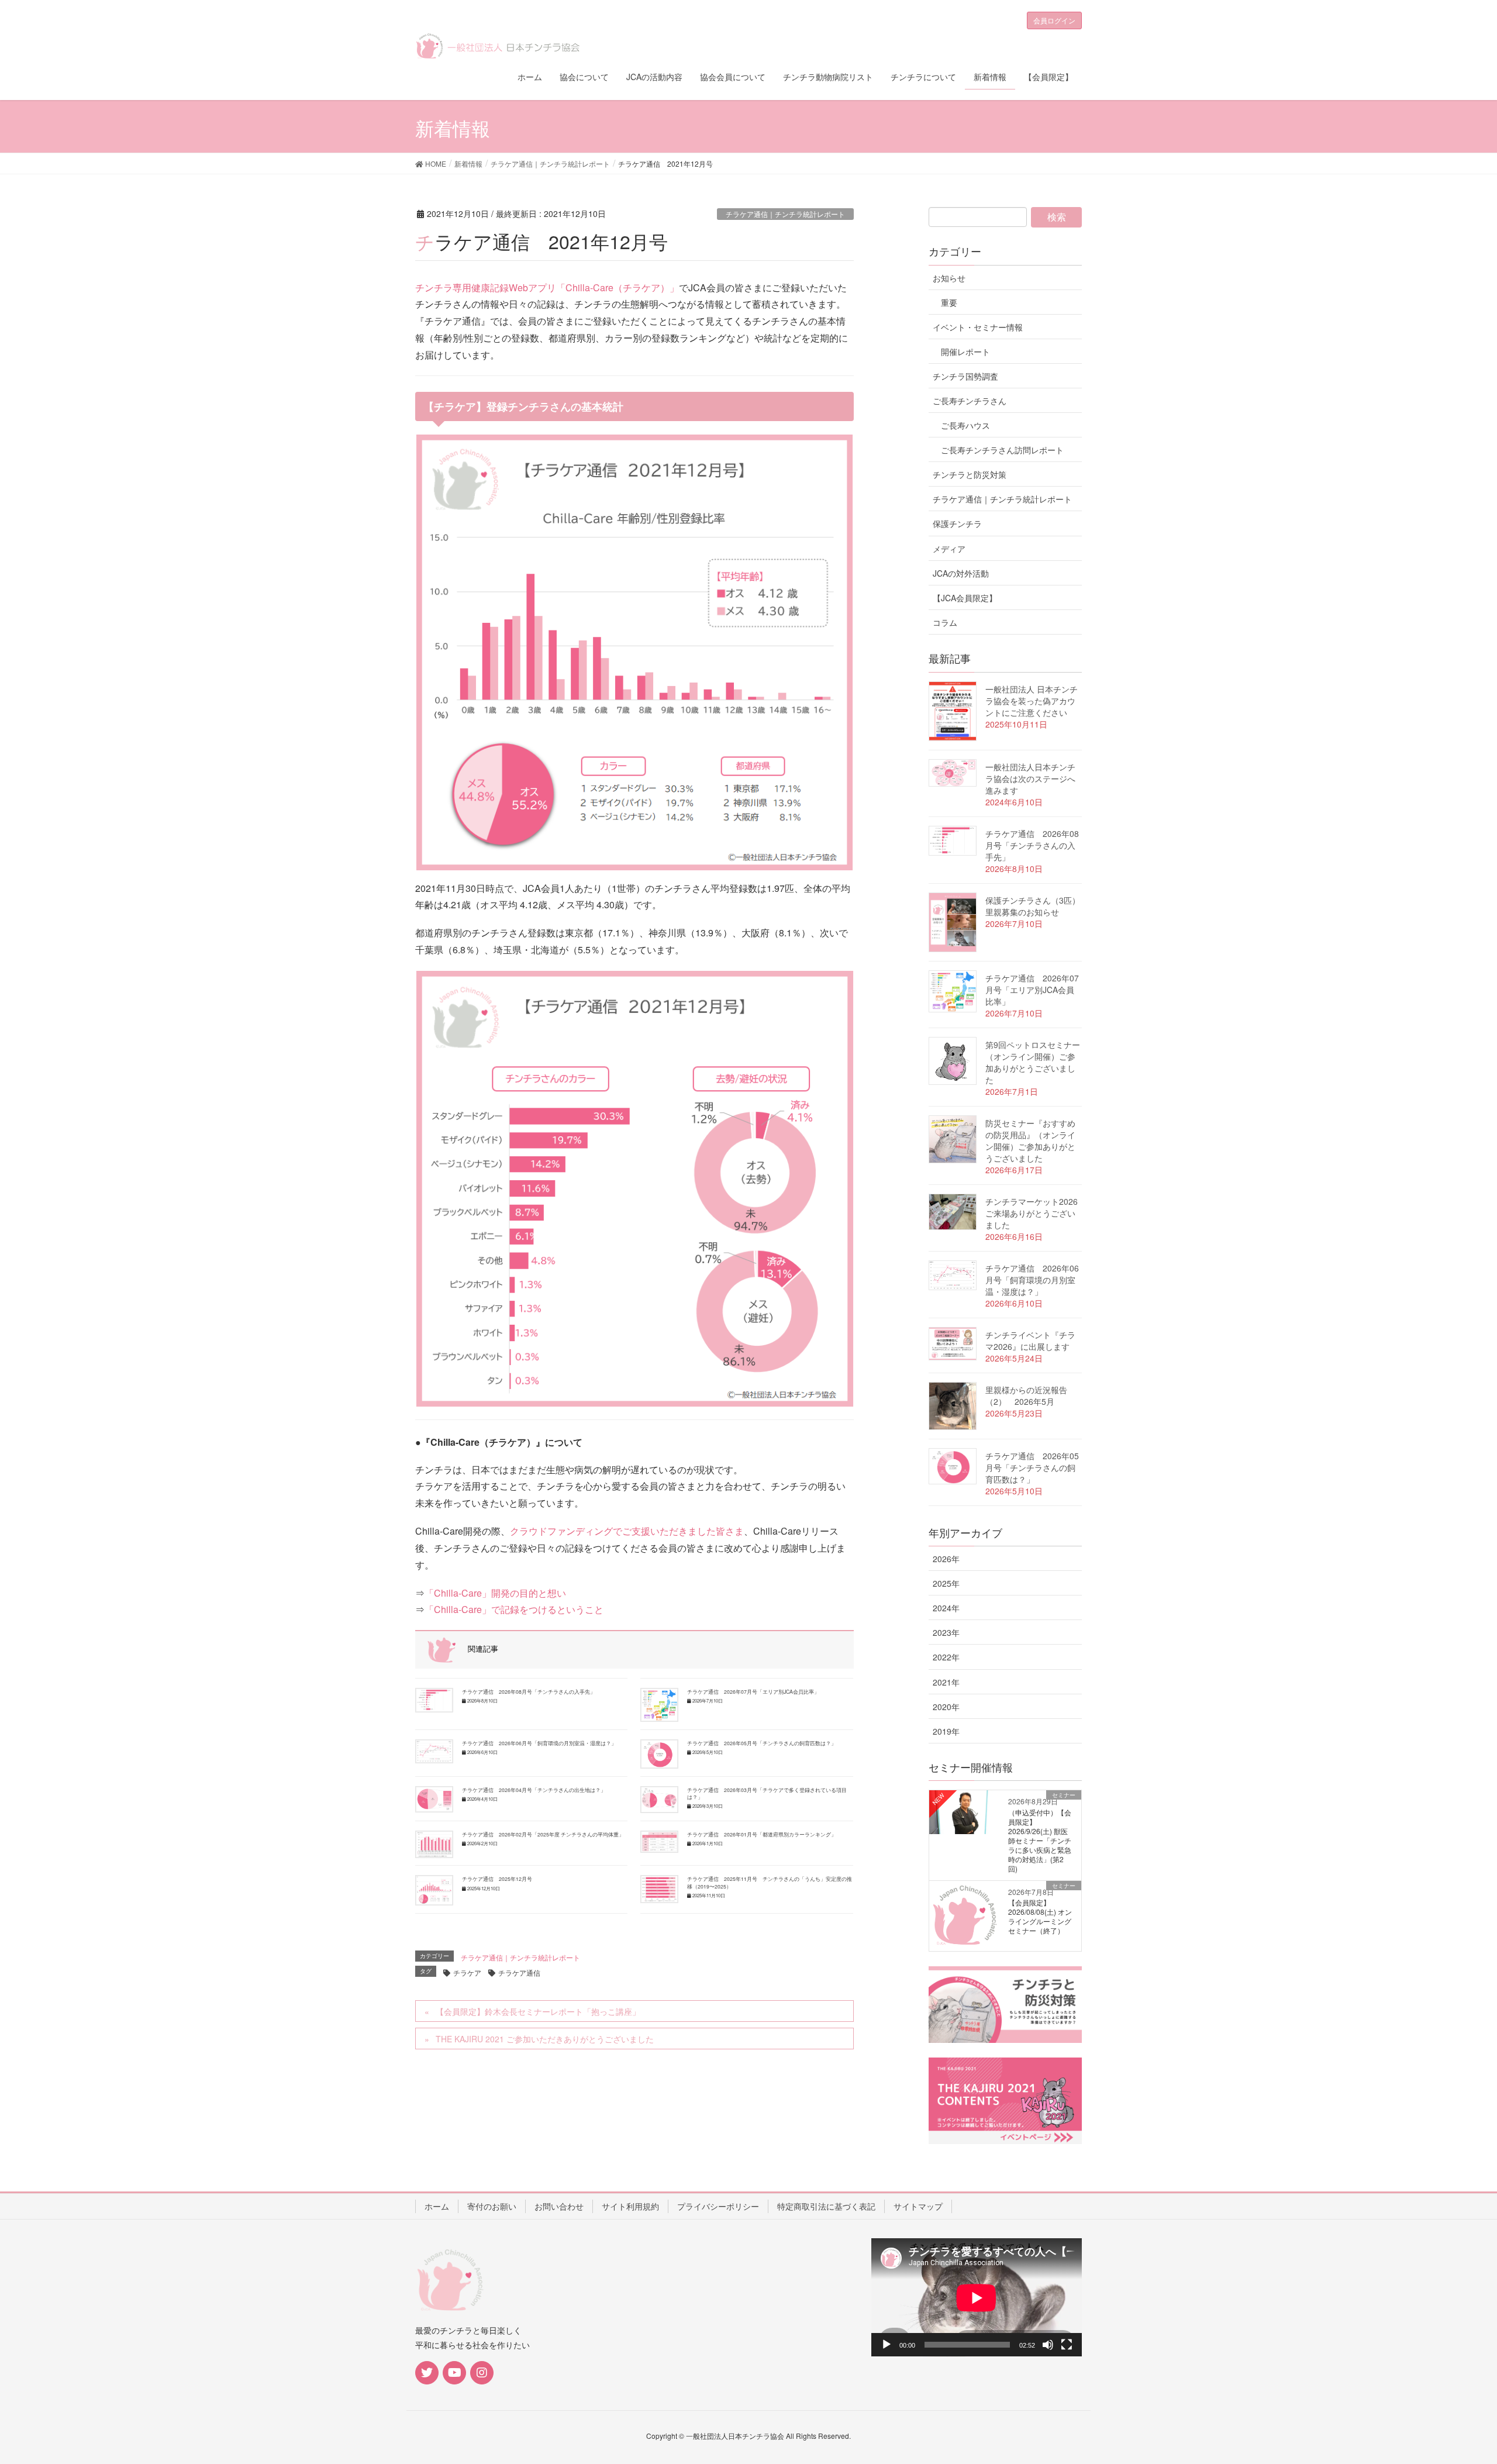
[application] (977, 2298)
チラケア (467, 1972)
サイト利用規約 (630, 2206)
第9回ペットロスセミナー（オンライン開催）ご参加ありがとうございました (1033, 1062)
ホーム (437, 2206)
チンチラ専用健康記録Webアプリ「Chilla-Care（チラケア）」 (547, 287)
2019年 (946, 1731)
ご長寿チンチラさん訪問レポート (1002, 450)
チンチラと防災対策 (970, 474)
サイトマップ (918, 2206)
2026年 (946, 1559)
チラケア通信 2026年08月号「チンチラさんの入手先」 (529, 1691)
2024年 (946, 1608)
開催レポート (965, 351)
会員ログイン (1054, 20)
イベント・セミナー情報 (978, 327)
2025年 (946, 1583)
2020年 (946, 1707)
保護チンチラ (957, 523)
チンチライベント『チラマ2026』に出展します (1030, 1340)
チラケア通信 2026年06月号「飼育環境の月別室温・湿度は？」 (539, 1743)
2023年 (946, 1632)
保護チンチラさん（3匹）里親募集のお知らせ (1033, 906)
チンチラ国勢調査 (965, 376)
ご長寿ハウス (965, 425)
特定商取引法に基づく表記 (826, 2206)
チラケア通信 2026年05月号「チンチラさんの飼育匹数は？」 (762, 1743)
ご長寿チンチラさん (970, 401)
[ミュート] (1048, 2345)
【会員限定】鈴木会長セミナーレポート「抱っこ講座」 (538, 2011)
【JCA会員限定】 (965, 598)
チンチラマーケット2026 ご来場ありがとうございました (1032, 1213)
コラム (945, 622)
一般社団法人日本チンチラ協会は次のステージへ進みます (1030, 778)
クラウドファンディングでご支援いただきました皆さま (627, 1531)
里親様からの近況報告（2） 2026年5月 (1026, 1395)
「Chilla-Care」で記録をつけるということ (514, 1609)
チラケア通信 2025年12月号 (497, 1879)
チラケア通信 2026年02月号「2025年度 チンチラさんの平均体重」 (543, 1834)
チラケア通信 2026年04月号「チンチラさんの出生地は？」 (534, 1790)
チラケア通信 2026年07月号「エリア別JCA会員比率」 (753, 1691)
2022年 (946, 1657)
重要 (949, 302)
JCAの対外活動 (961, 573)
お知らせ (949, 278)
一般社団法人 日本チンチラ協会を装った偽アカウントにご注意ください (1032, 701)
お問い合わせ (559, 2206)
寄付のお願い (492, 2206)
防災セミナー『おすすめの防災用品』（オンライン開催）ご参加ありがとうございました (1030, 1140)
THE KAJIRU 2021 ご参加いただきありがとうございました (545, 2039)
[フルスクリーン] (1067, 2345)
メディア (949, 549)
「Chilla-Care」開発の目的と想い (495, 1593)
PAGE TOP (1453, 2379)
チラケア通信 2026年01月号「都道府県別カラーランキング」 (762, 1834)
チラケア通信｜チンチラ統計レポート (785, 214)
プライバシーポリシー (718, 2206)
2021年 (946, 1682)
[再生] (887, 2345)
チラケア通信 (519, 1972)
